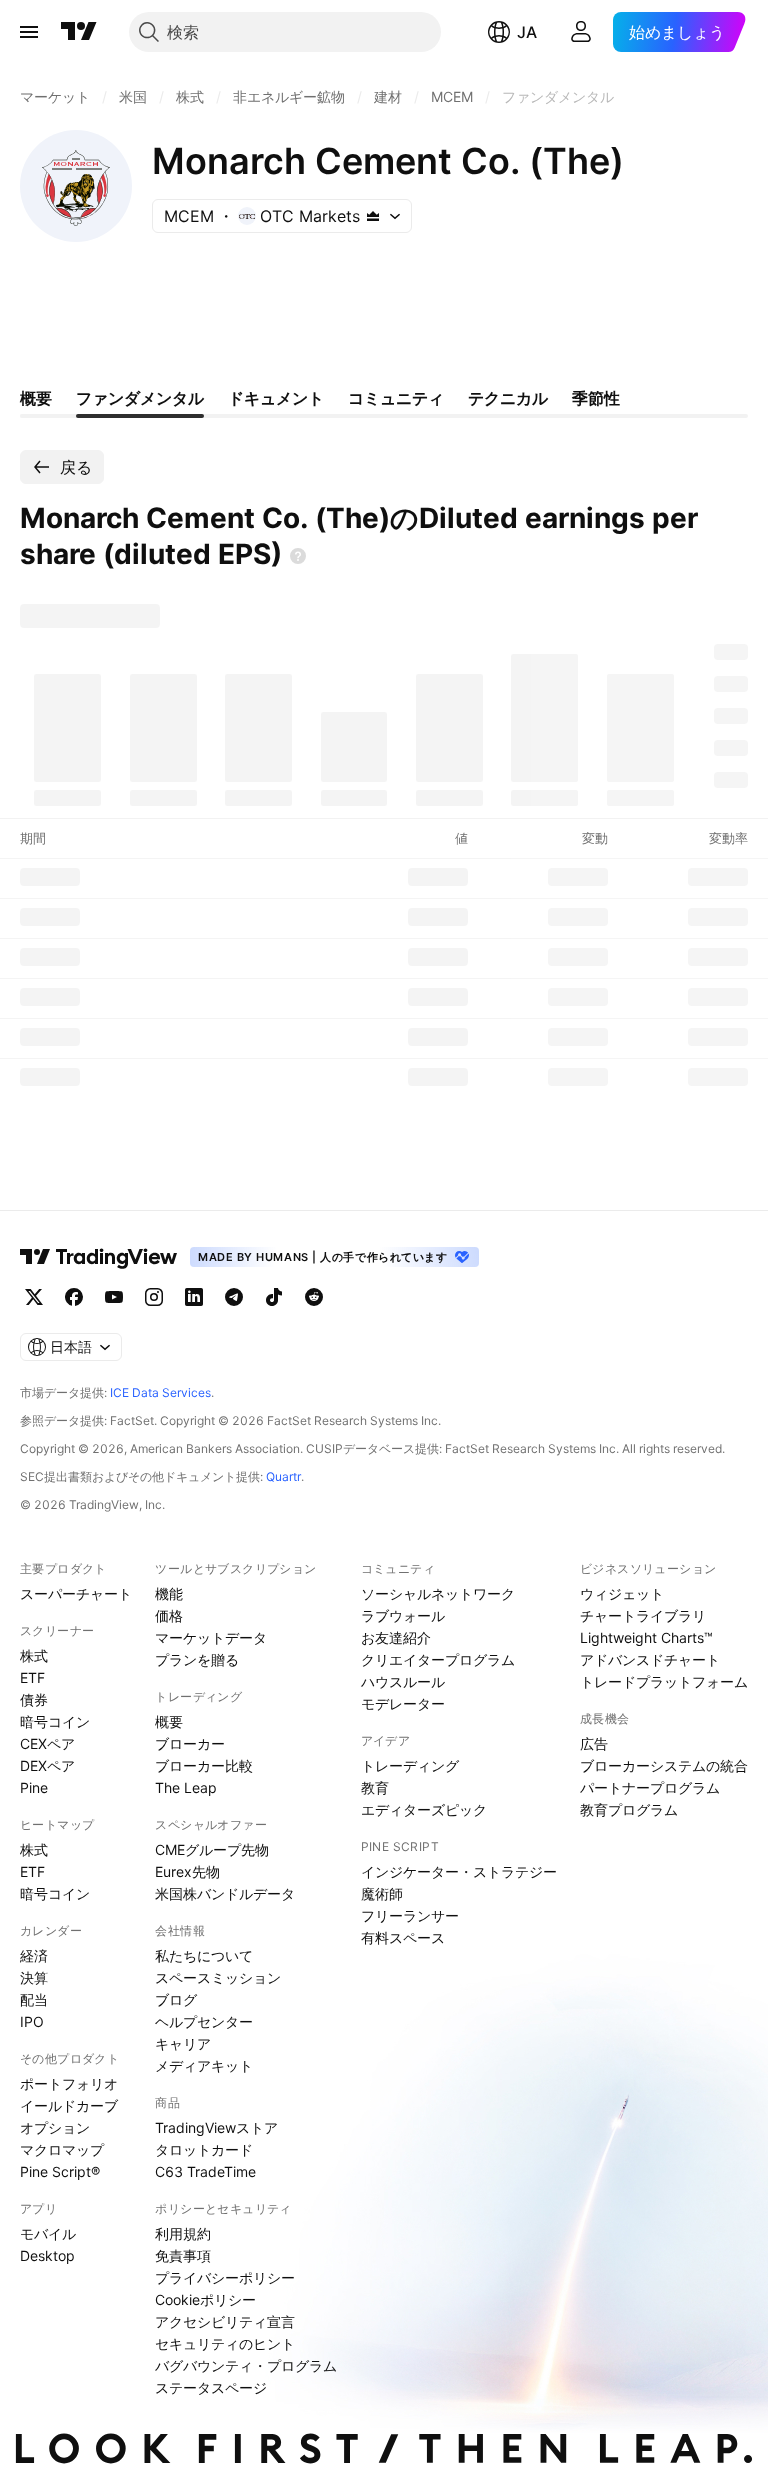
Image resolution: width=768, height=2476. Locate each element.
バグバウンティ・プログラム (246, 2365)
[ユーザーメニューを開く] (581, 32)
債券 (34, 1699)
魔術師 (382, 1893)
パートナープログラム (650, 1787)
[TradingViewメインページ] (99, 1257)
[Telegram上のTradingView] (234, 1297)
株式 (34, 1655)
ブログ (176, 1999)
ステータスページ (211, 2387)
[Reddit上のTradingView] (314, 1297)
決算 (34, 1977)
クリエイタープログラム (438, 1659)
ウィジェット (622, 1593)
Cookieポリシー (205, 2299)
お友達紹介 (396, 1637)
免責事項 (183, 2255)
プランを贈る (197, 1659)
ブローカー (190, 1743)
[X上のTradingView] (34, 1297)
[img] (373, 216)
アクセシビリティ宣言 (225, 2321)
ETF (32, 1677)
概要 (169, 1721)
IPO (32, 2021)
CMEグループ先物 (212, 1849)
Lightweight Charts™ (646, 1637)
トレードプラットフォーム (664, 1681)
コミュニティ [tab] (396, 398)
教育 (375, 1787)
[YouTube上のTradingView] (114, 1297)
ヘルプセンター (204, 2021)
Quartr (283, 1476)
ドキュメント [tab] (276, 398)
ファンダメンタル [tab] (140, 398)
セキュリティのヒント (225, 2343)
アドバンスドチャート (650, 1659)
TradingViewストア (216, 2127)
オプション (55, 2127)
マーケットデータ (211, 1637)
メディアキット (204, 2065)
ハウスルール (403, 1681)
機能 (169, 1593)
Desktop (47, 2255)
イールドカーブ (69, 2105)
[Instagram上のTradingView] (154, 1297)
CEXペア (47, 1743)
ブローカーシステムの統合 (664, 1765)
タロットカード (204, 2149)
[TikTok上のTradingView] (274, 1297)
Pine (34, 1787)
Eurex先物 (187, 1871)
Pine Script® (60, 2171)
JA (527, 32)
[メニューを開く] (29, 32)
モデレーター (403, 1703)
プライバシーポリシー (225, 2277)
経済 (34, 1955)
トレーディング (410, 1765)
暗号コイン (55, 1721)
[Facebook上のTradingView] (74, 1297)
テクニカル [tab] (508, 398)
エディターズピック (424, 1809)
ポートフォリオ (69, 2083)
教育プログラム (629, 1809)
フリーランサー (410, 1915)
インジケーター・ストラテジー (459, 1871)
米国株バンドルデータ (225, 1893)
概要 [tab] (36, 398)
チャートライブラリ (643, 1615)
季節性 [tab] (596, 398)
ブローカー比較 (204, 1765)
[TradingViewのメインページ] (79, 32)
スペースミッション (218, 1977)
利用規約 (183, 2233)
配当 (34, 1999)
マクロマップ (62, 2149)
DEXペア (47, 1765)
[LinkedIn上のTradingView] (194, 1297)
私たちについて (204, 1955)
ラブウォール (403, 1615)
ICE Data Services (160, 1392)
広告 (594, 1743)
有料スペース (403, 1937)
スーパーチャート (76, 1593)
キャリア (183, 2043)
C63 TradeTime (205, 2171)
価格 (169, 1615)
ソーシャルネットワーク (438, 1593)
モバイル (48, 2233)
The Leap (186, 1787)
